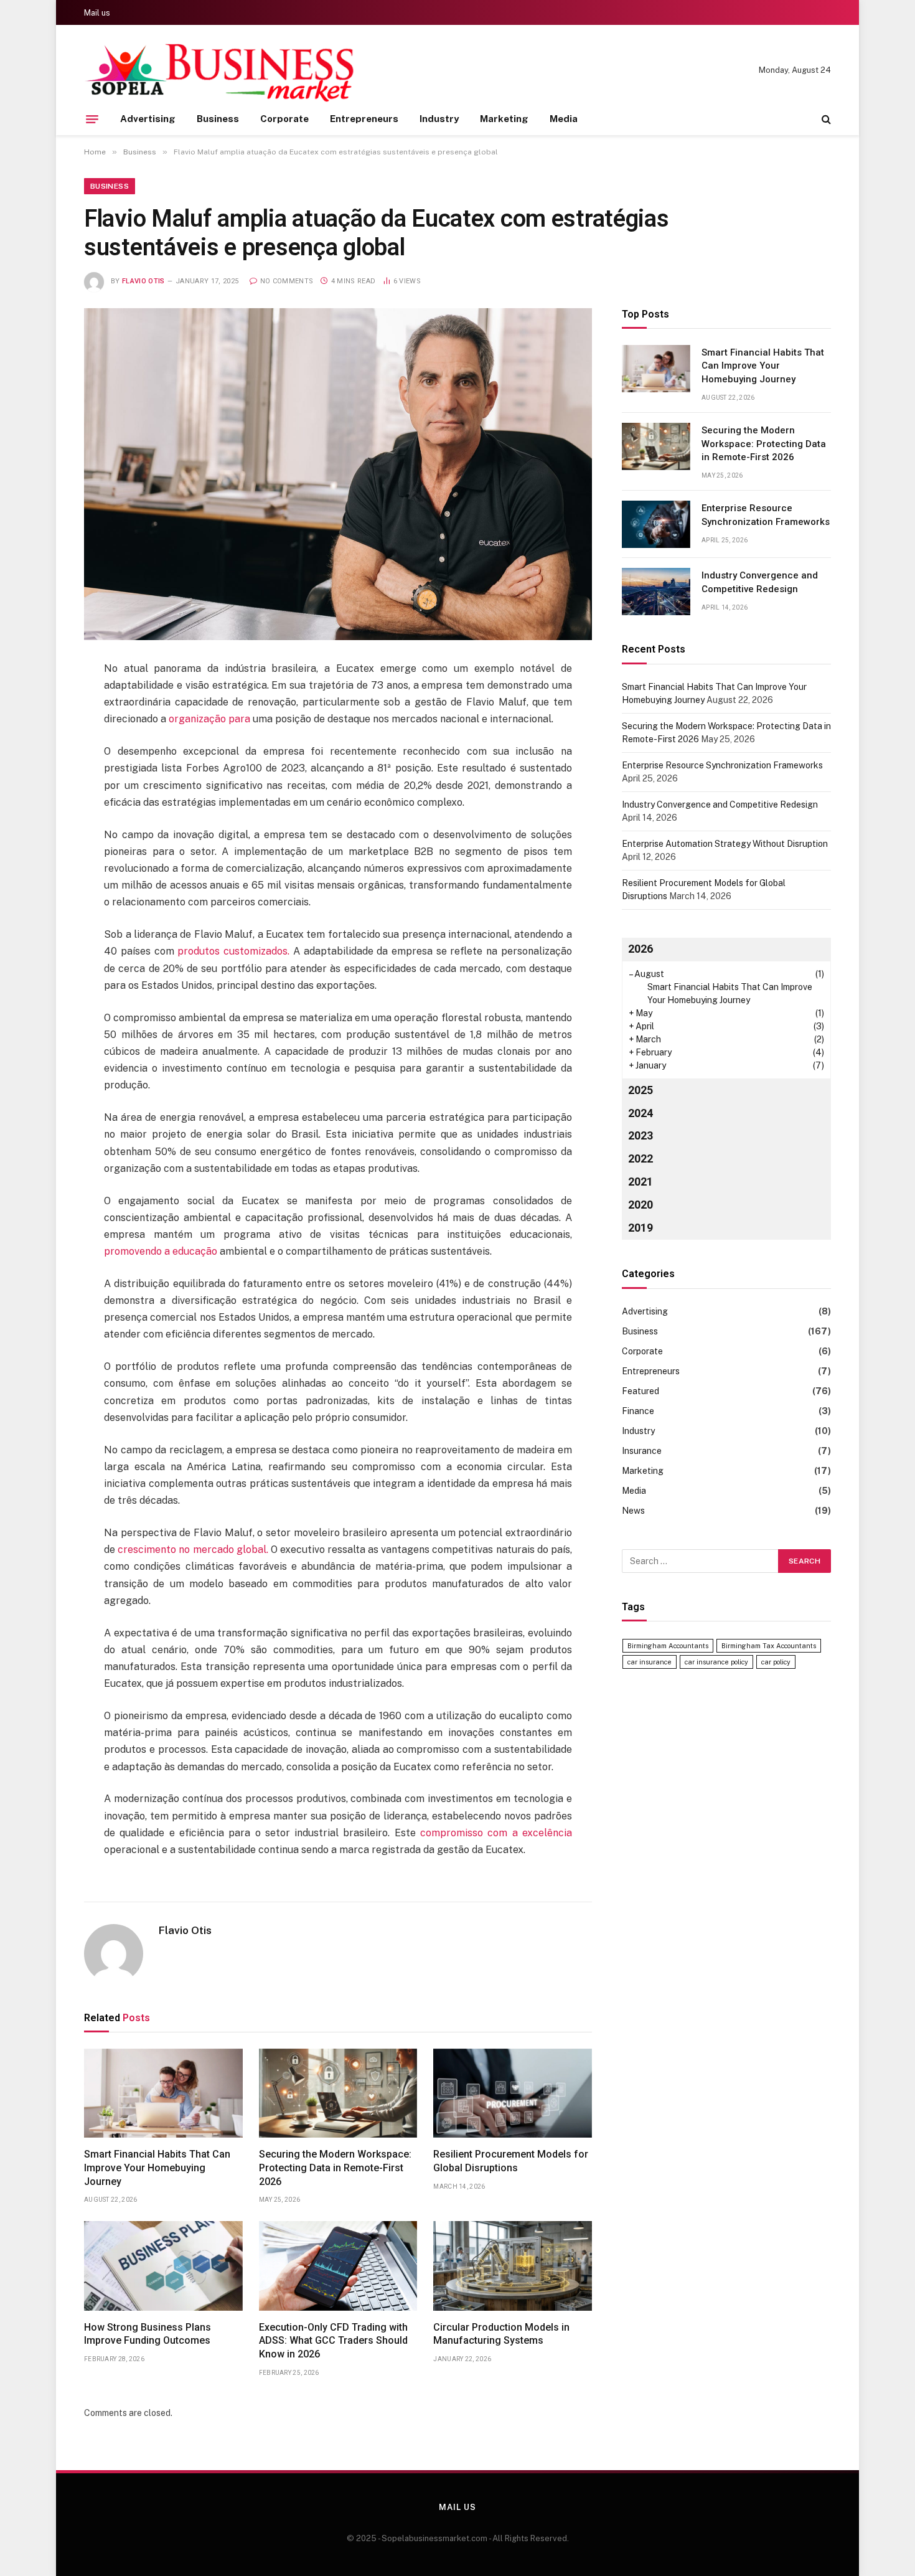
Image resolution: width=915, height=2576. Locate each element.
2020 (640, 1205)
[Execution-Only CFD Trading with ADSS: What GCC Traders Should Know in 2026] (338, 2266)
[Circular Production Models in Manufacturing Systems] (513, 2266)
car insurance (650, 1662)
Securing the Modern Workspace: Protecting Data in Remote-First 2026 (335, 2168)
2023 (640, 1135)
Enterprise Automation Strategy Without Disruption (725, 844)
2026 (640, 949)
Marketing (504, 119)
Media (564, 119)
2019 (640, 1228)
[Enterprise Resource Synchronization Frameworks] (656, 524)
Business (218, 119)
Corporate (284, 119)
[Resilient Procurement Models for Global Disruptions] (513, 2093)
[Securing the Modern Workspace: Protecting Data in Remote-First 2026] (338, 2093)
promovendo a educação (162, 1251)
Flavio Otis (143, 281)
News (633, 1511)
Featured (640, 1391)
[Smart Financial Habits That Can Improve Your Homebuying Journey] (163, 2093)
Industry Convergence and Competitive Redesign (760, 582)
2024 (640, 1113)
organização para (211, 719)
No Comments (287, 281)
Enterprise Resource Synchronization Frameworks (766, 515)
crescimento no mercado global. (193, 1550)
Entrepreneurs (364, 119)
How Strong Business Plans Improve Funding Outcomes (148, 2334)
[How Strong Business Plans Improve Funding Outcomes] (163, 2266)
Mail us (97, 13)
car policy (776, 1662)
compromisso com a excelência (496, 1833)
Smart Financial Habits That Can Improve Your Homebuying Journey (157, 2168)
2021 (640, 1182)
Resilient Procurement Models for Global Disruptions (511, 2161)
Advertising (148, 119)
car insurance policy (716, 1662)
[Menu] (92, 119)
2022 (640, 1158)
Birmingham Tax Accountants (769, 1646)
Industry (439, 119)
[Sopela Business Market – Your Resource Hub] (220, 70)
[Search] (825, 119)
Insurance (642, 1451)
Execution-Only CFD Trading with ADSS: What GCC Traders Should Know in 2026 (333, 2341)
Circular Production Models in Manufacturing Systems (501, 2334)
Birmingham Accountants (668, 1646)
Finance (638, 1411)
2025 (640, 1090)
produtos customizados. (234, 951)
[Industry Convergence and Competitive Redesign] (656, 592)
